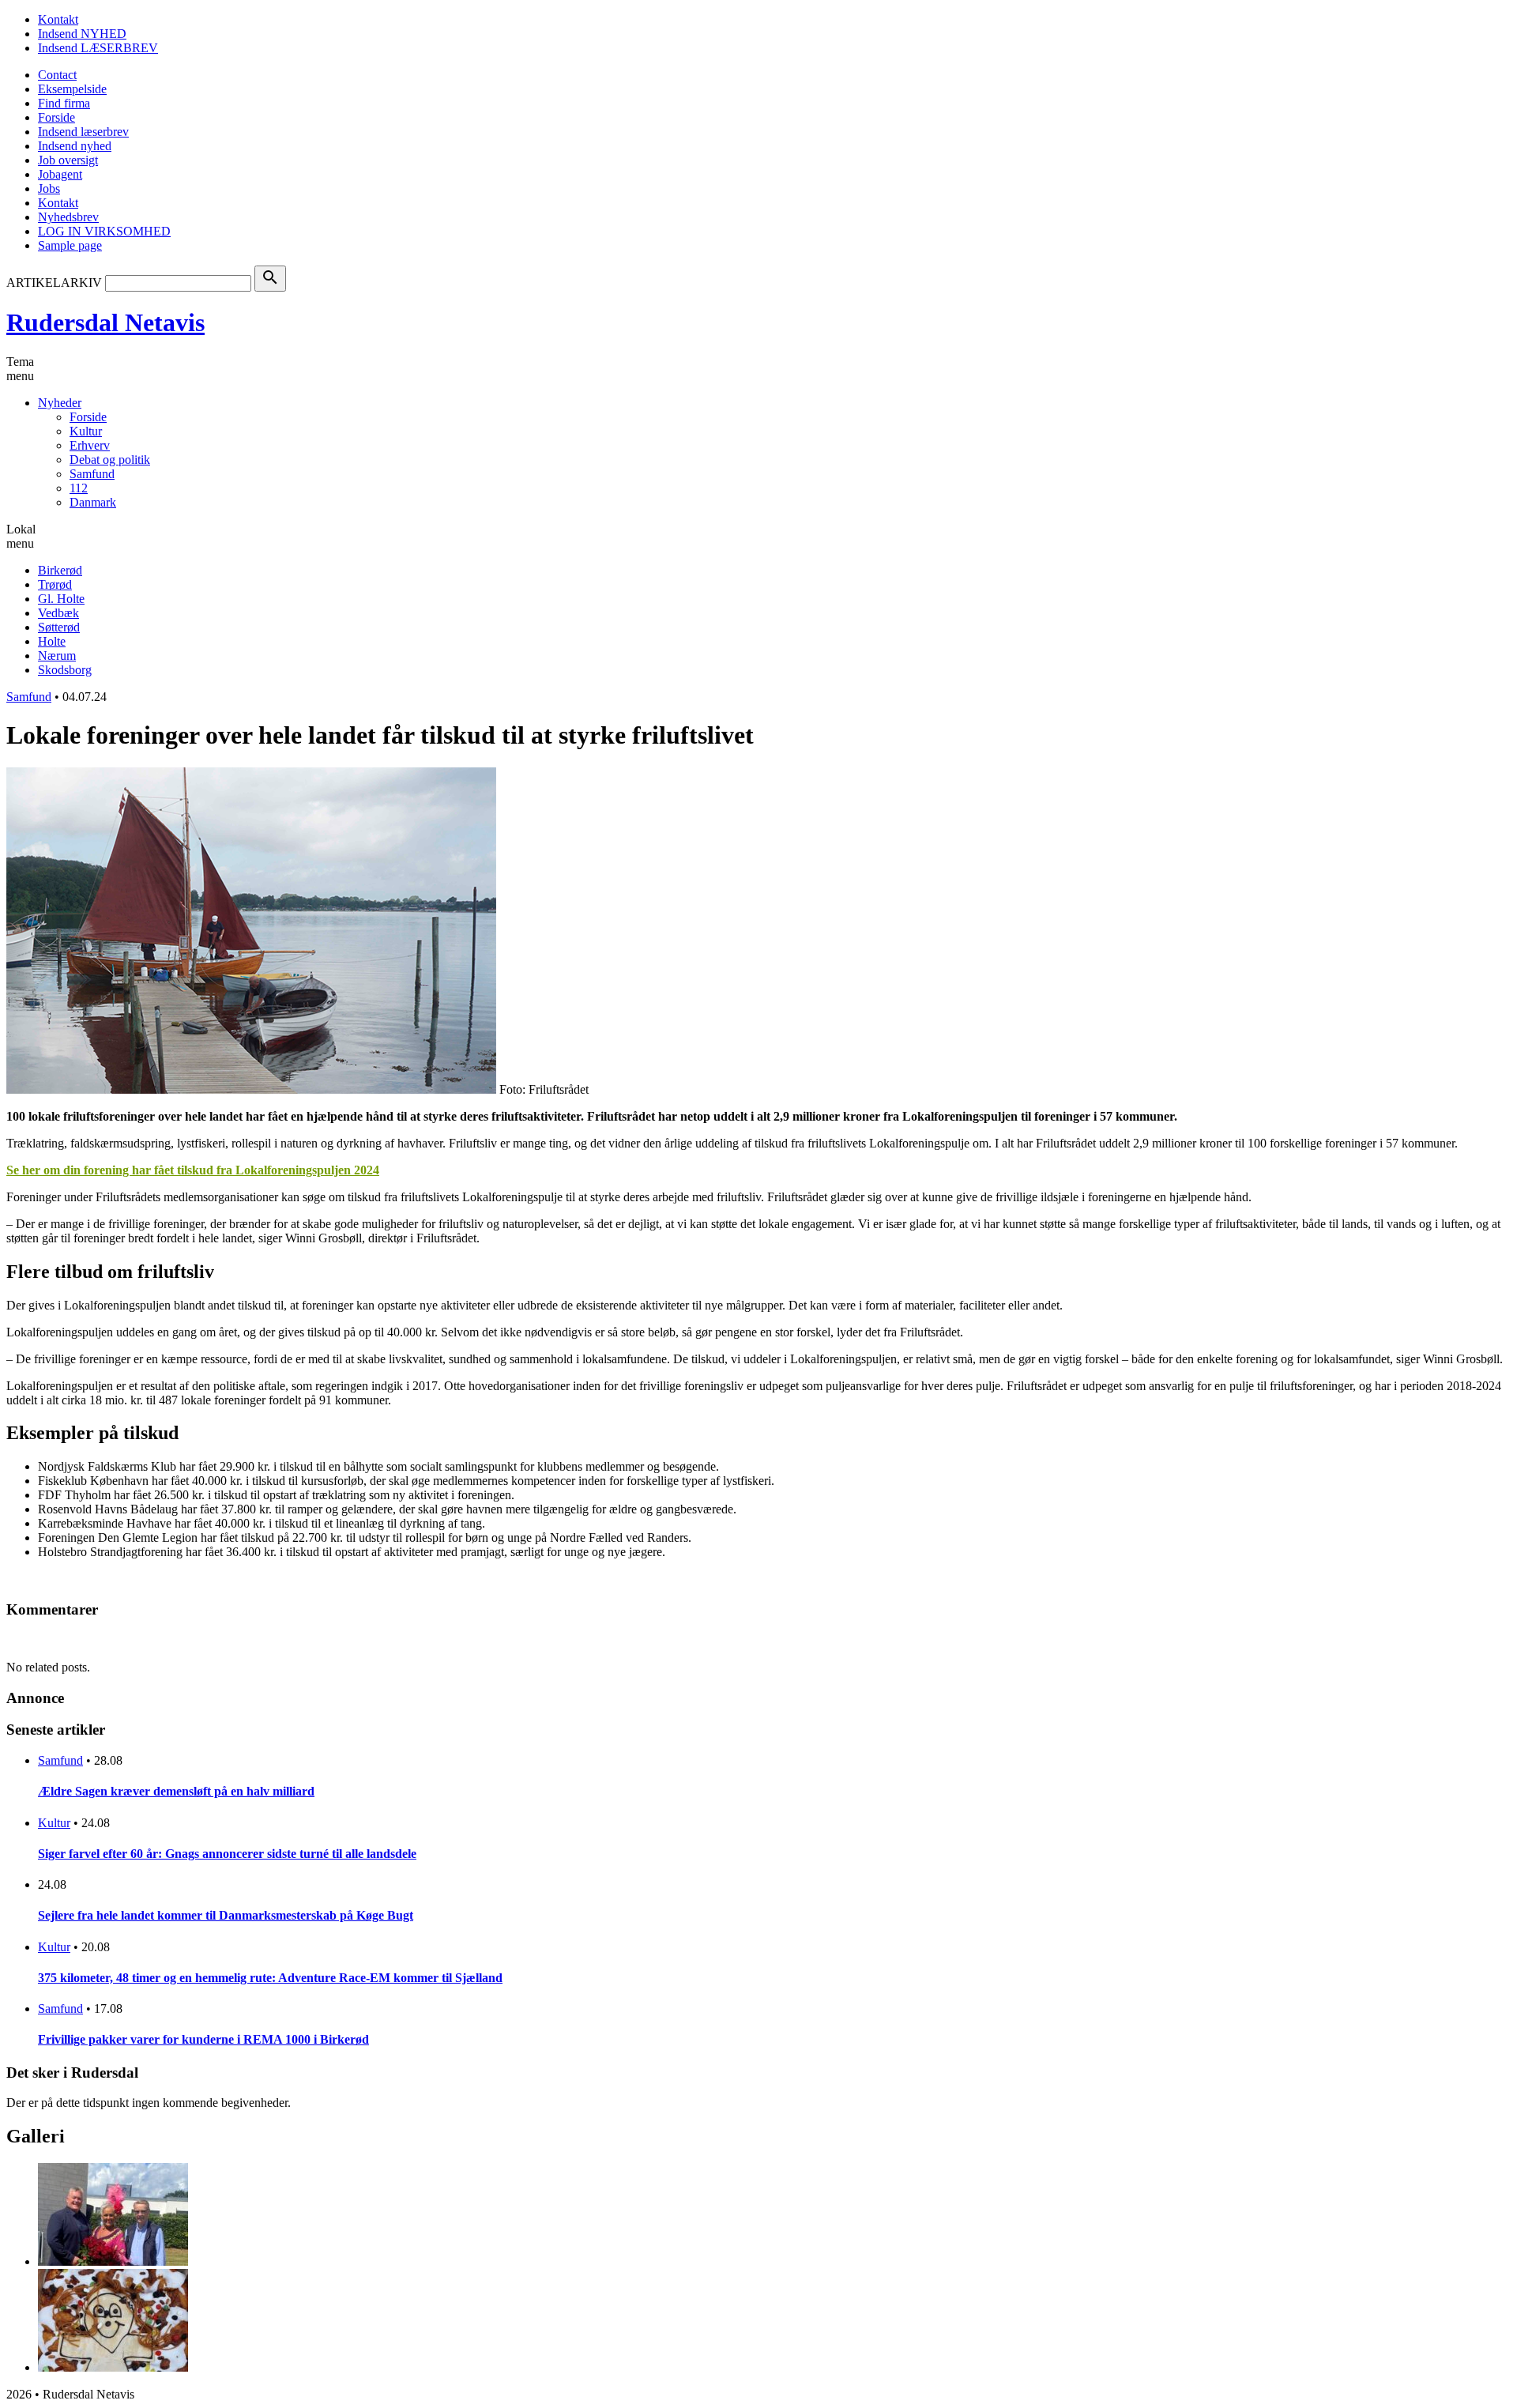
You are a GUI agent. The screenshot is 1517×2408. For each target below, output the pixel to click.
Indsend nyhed (75, 146)
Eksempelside (72, 89)
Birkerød (60, 570)
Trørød (55, 584)
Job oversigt (68, 160)
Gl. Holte (61, 599)
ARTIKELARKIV (54, 283)
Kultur (86, 431)
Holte (52, 641)
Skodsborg (65, 670)
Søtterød (59, 627)
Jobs (49, 188)
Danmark (93, 502)
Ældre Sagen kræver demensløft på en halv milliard (176, 1791)
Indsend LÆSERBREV (98, 48)
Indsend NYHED (82, 34)
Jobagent (60, 174)
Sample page (70, 245)
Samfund (92, 474)
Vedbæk (58, 613)
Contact (57, 75)
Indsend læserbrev (83, 132)
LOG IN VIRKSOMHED (104, 231)
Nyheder (60, 403)
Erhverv (90, 445)
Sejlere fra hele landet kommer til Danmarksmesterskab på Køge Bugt (226, 1915)
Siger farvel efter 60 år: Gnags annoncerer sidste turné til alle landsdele (227, 1854)
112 (79, 488)
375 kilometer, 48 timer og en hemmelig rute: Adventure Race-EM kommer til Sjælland (270, 1978)
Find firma (64, 103)
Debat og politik (110, 460)
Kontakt (58, 19)
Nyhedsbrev (68, 217)
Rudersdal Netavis (105, 322)
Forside (56, 117)
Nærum (57, 656)
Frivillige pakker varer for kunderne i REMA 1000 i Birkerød (203, 2039)
